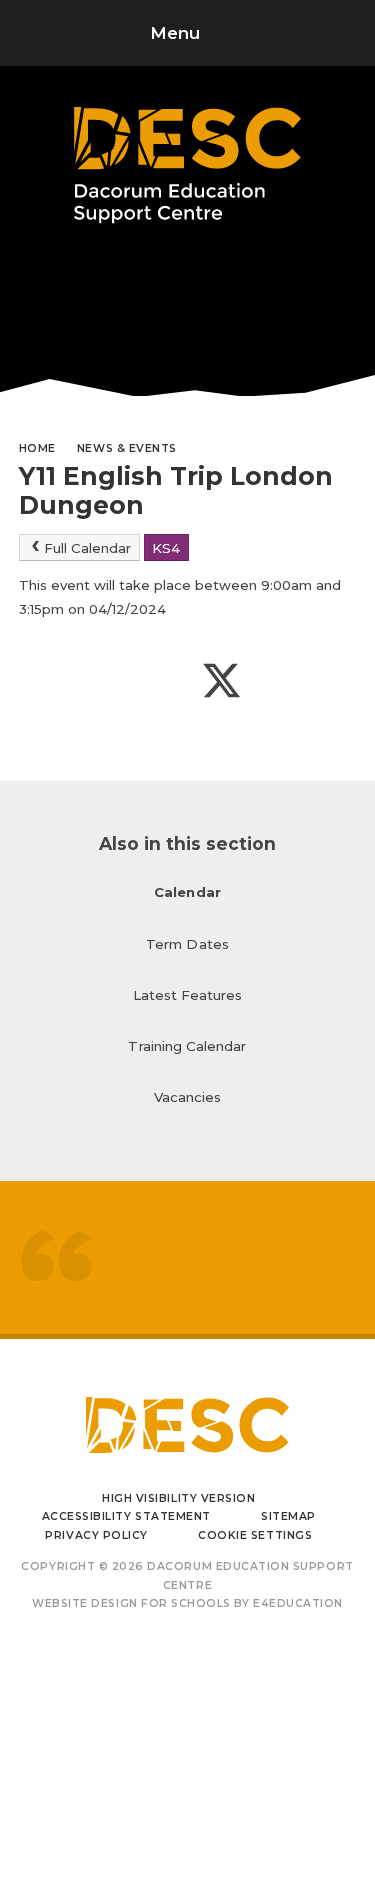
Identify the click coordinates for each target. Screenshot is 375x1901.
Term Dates (187, 944)
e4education (298, 1603)
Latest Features (188, 995)
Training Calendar (187, 1046)
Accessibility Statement (126, 1516)
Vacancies (188, 1097)
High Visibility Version (178, 1498)
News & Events (127, 448)
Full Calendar (87, 548)
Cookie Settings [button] (255, 1535)
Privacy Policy (96, 1535)
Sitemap (288, 1516)
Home (37, 448)
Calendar (187, 892)
